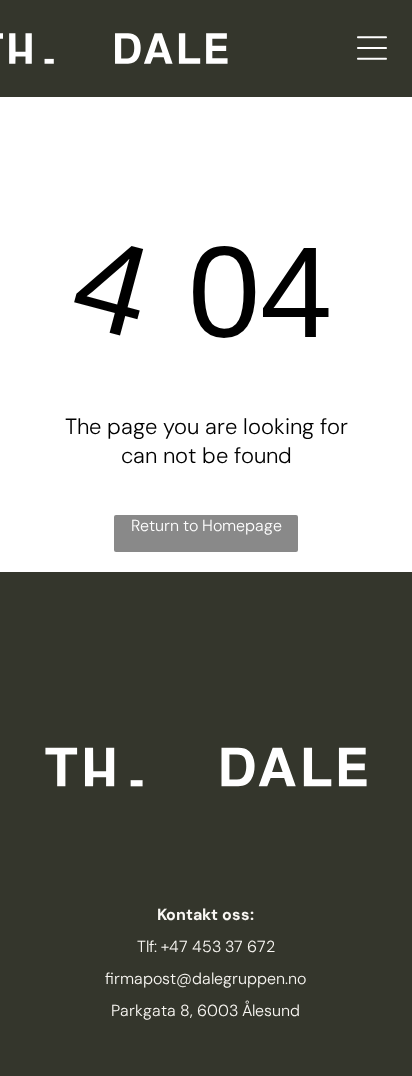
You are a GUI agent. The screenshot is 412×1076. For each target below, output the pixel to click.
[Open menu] (372, 48)
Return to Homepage (206, 525)
